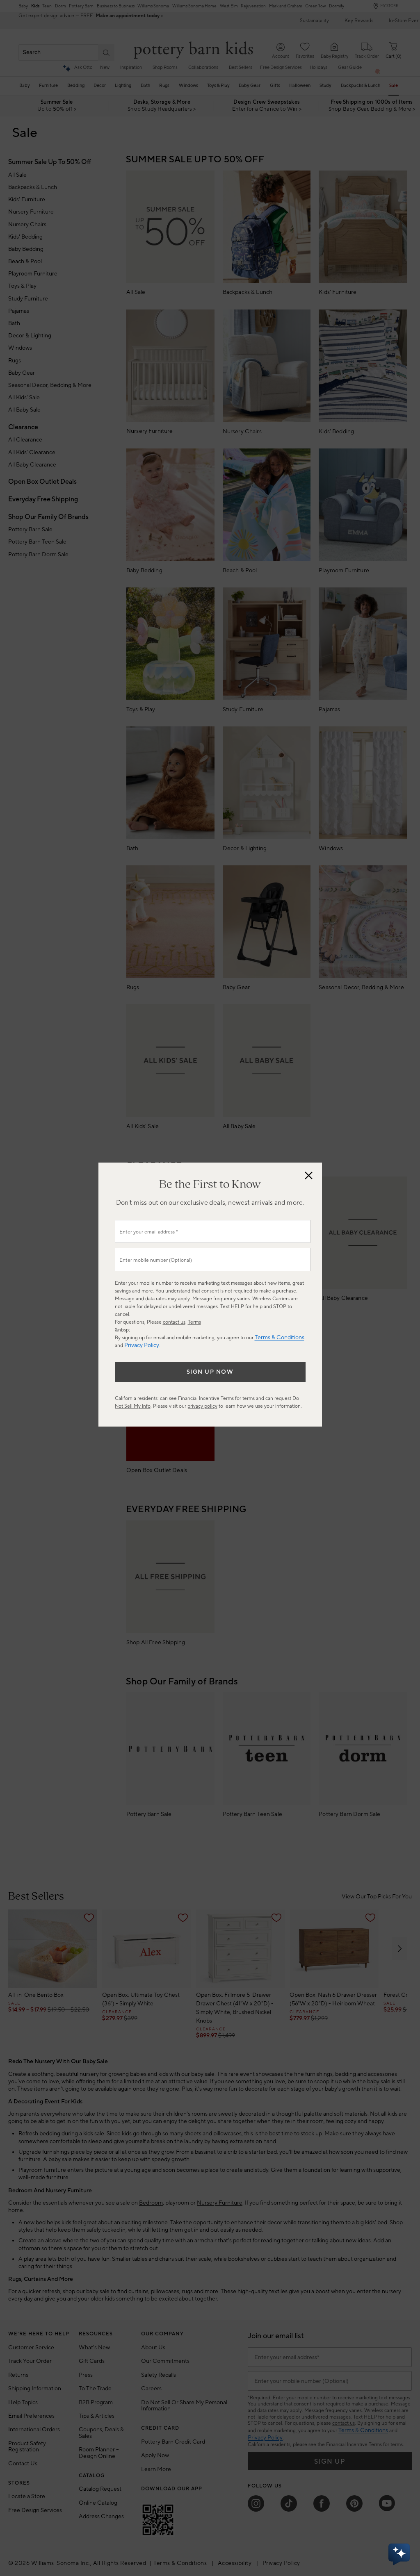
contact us (174, 1322)
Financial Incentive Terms (206, 1398)
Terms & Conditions (280, 1338)
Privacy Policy (142, 1345)
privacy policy (202, 1406)
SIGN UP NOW (210, 1372)
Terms (194, 1322)
